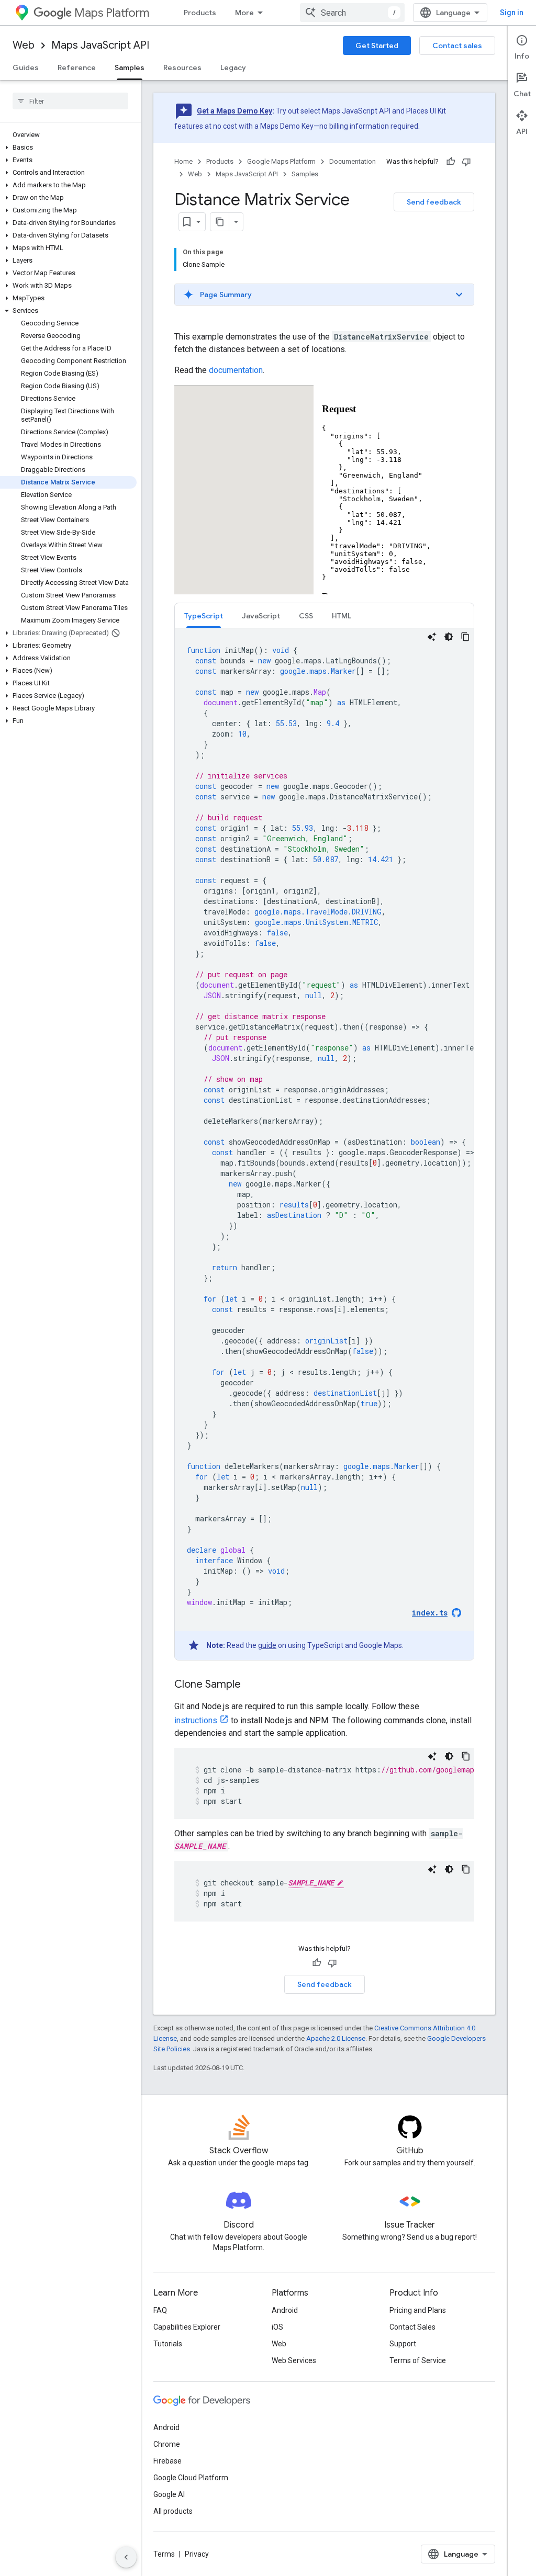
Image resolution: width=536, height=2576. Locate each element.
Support (403, 2344)
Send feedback (434, 202)
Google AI (169, 2494)
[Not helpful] (466, 162)
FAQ (160, 2310)
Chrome (167, 2444)
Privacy (197, 2554)
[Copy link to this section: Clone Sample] (251, 1685)
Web (24, 45)
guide (267, 1645)
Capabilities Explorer (187, 2327)
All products (173, 2511)
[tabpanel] (324, 1144)
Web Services (294, 2360)
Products (200, 13)
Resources (182, 67)
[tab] (204, 615)
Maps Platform (112, 13)
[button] (68, 148)
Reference (77, 67)
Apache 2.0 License (336, 2038)
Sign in (512, 13)
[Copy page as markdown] (220, 222)
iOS (277, 2327)
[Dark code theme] (449, 637)
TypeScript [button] (204, 616)
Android (285, 2310)
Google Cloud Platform (191, 2478)
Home (183, 161)
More (244, 13)
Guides (26, 67)
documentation (236, 370)
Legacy (233, 67)
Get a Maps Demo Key (234, 111)
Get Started (377, 46)
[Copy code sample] (465, 637)
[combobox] (352, 13)
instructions (196, 1720)
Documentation (353, 161)
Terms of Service (418, 2360)
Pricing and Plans (418, 2310)
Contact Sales (412, 2327)
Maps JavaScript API (100, 45)
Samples (130, 67)
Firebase (167, 2461)
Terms (164, 2554)
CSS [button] (306, 616)
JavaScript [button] (261, 616)
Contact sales (457, 46)
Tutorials (168, 2344)
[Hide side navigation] (126, 2557)
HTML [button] (342, 616)
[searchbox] (70, 101)
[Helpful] (451, 162)
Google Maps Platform (281, 161)
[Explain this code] (432, 637)
